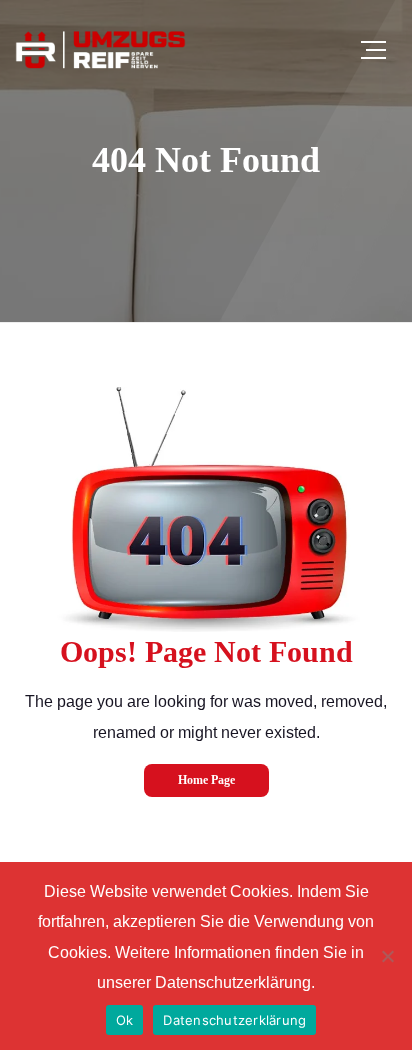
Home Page (206, 780)
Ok (125, 1020)
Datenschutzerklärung (234, 1020)
